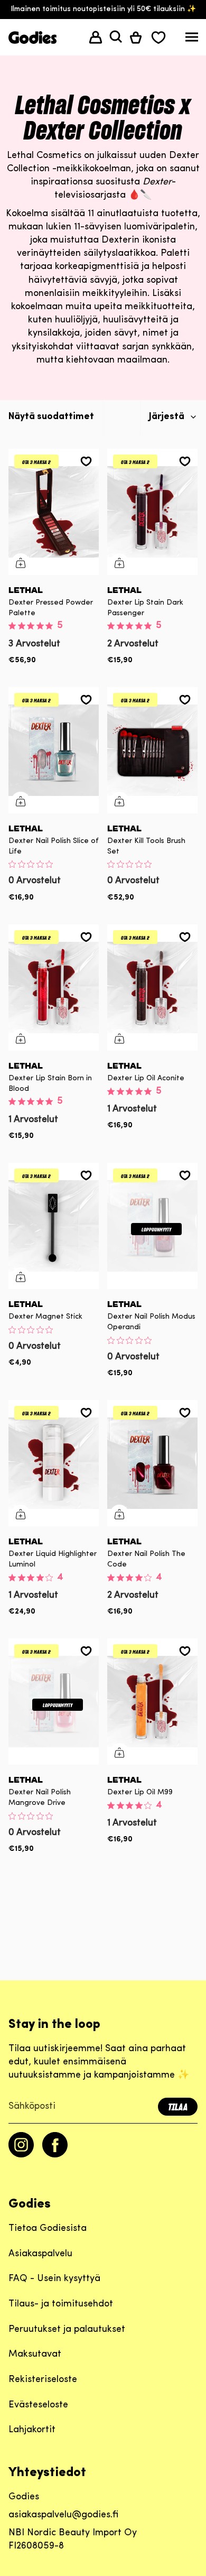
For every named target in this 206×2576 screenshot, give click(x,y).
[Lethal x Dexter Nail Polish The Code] (152, 1463)
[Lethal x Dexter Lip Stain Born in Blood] (54, 988)
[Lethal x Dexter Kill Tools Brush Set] (152, 750)
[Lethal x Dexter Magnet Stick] (54, 1226)
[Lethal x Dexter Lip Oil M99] (152, 1702)
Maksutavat (35, 2355)
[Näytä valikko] (192, 39)
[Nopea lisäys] (21, 563)
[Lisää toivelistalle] (86, 461)
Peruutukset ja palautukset (67, 2330)
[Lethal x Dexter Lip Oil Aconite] (152, 988)
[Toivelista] (158, 37)
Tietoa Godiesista (48, 2229)
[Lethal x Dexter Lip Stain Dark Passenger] (152, 512)
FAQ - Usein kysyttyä (54, 2279)
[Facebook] (55, 2155)
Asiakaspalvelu (40, 2254)
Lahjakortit (32, 2430)
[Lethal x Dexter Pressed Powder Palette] (54, 512)
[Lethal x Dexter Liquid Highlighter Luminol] (54, 1463)
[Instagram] (21, 2155)
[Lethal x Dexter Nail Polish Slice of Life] (54, 750)
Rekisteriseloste (43, 2380)
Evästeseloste (38, 2405)
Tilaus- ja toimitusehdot (61, 2304)
